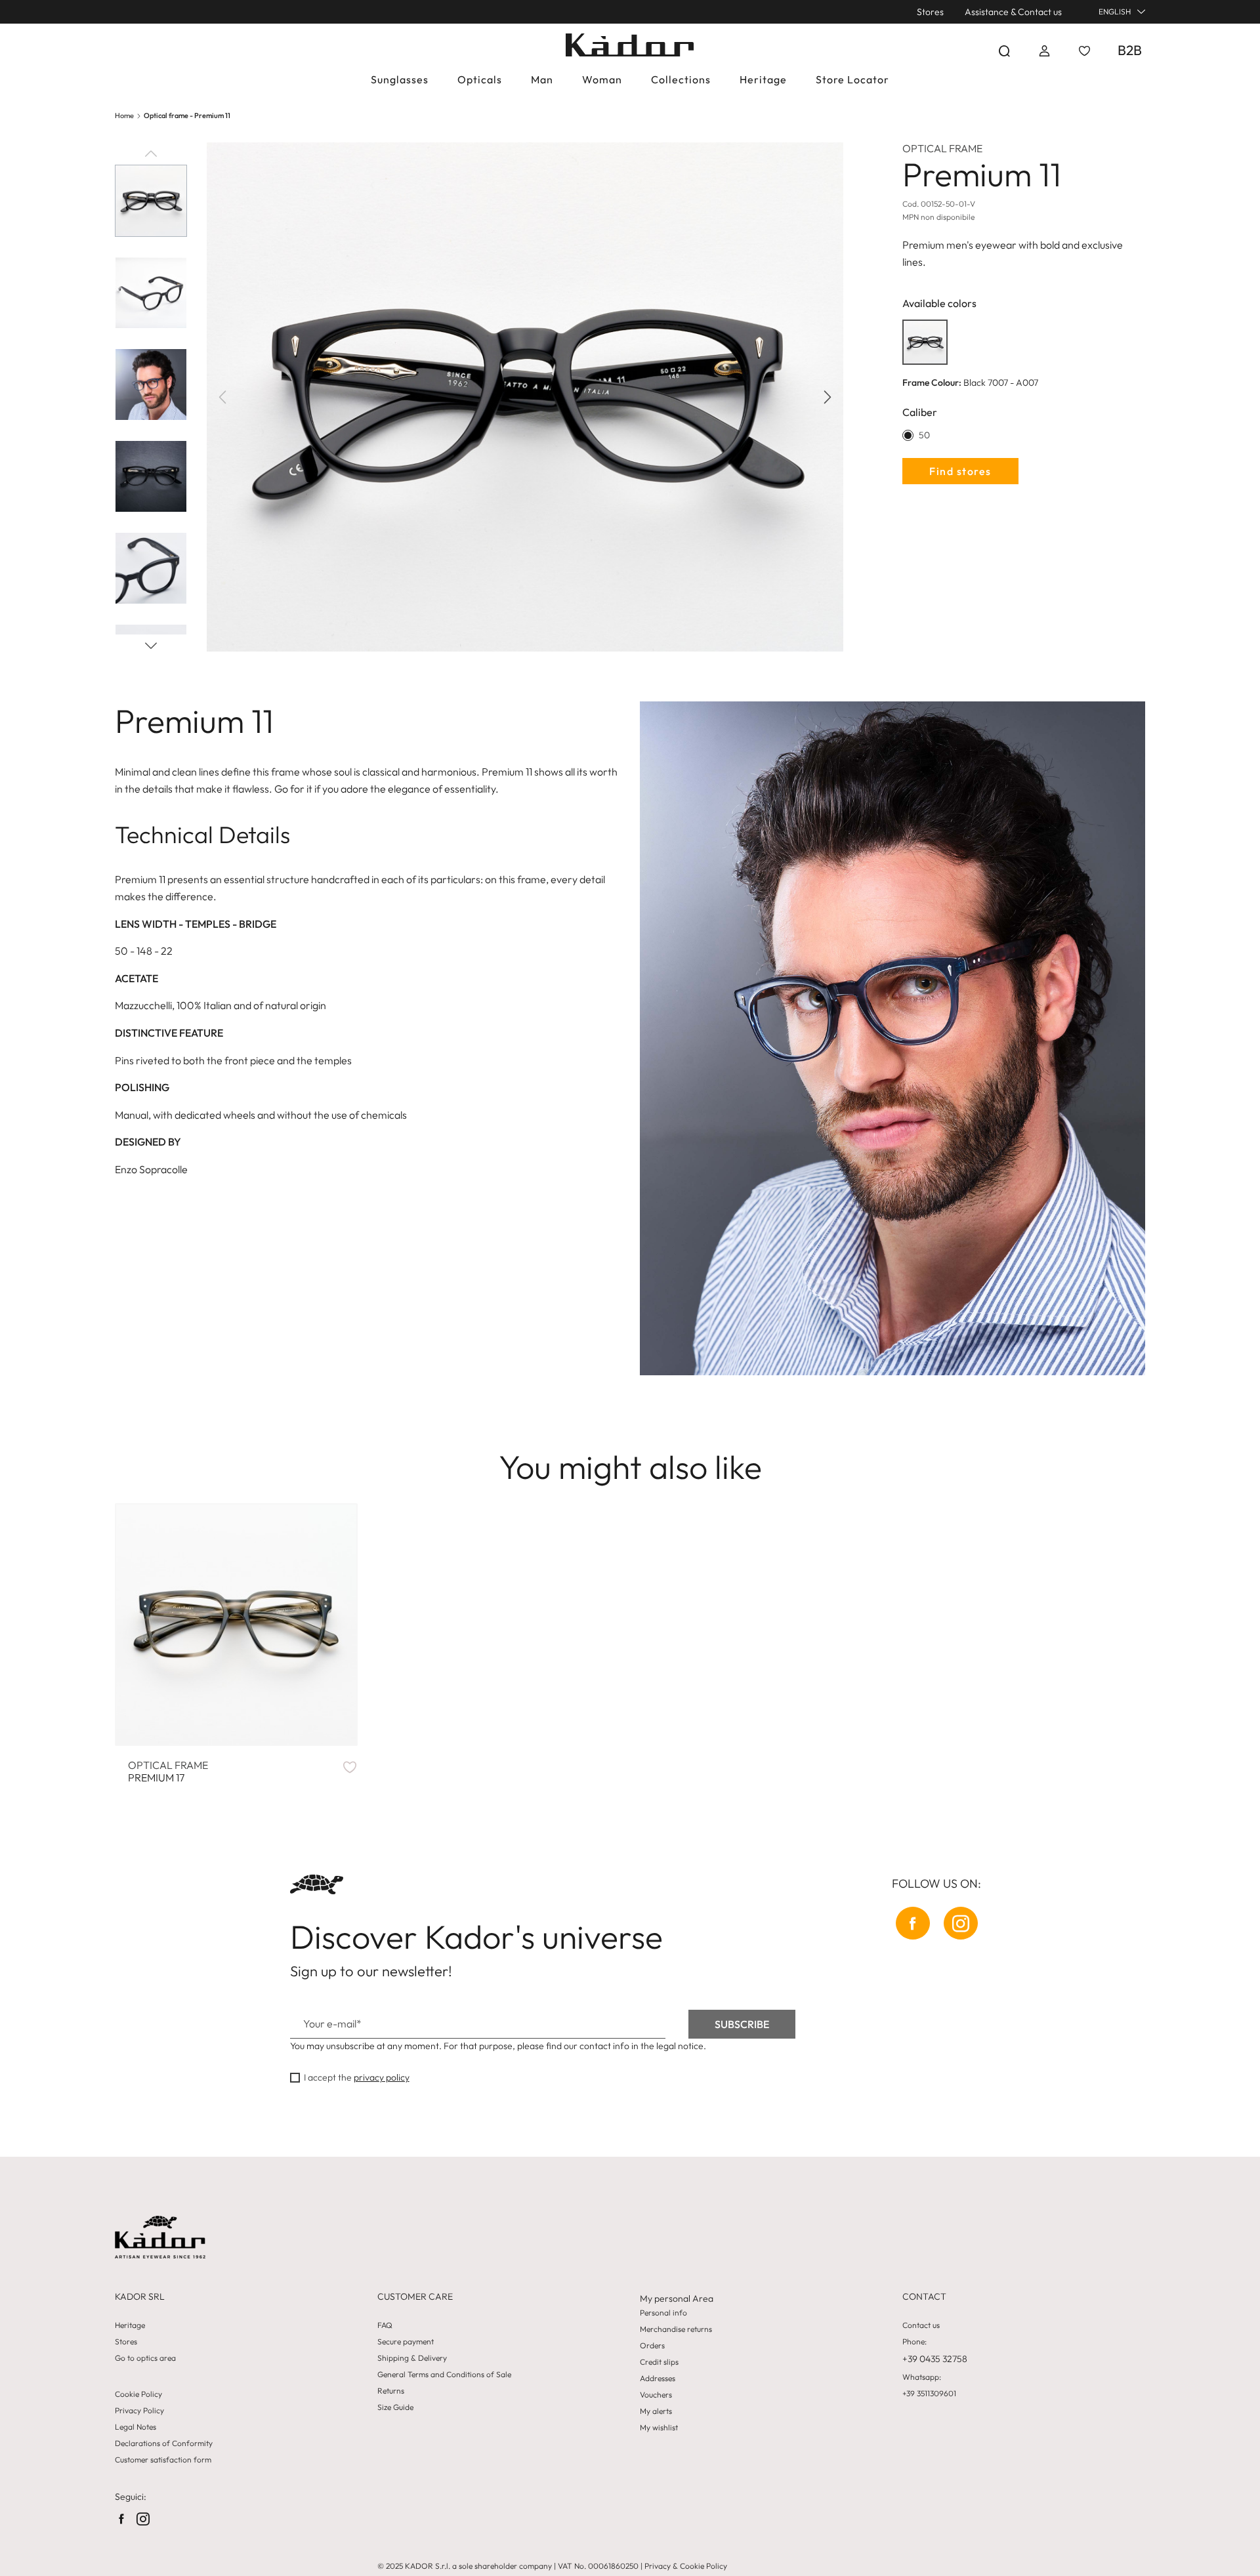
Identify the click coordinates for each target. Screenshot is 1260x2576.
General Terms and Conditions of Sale (444, 2375)
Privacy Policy (139, 2411)
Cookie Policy (138, 2394)
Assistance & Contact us (1013, 12)
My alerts (656, 2411)
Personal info (663, 2313)
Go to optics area (145, 2358)
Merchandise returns (676, 2329)
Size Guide (395, 2407)
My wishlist (659, 2428)
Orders (652, 2346)
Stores (930, 12)
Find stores (960, 471)
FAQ (385, 2325)
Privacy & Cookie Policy (686, 2566)
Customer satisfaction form (163, 2460)
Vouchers (656, 2395)
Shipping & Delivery (412, 2358)
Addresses (658, 2379)
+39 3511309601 (929, 2394)
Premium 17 (168, 1772)
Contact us (921, 2325)
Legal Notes (136, 2427)
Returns (391, 2391)
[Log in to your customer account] (1044, 51)
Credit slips (659, 2362)
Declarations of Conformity (164, 2443)
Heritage (130, 2325)
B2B (1130, 50)
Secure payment (406, 2342)
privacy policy (382, 2077)
